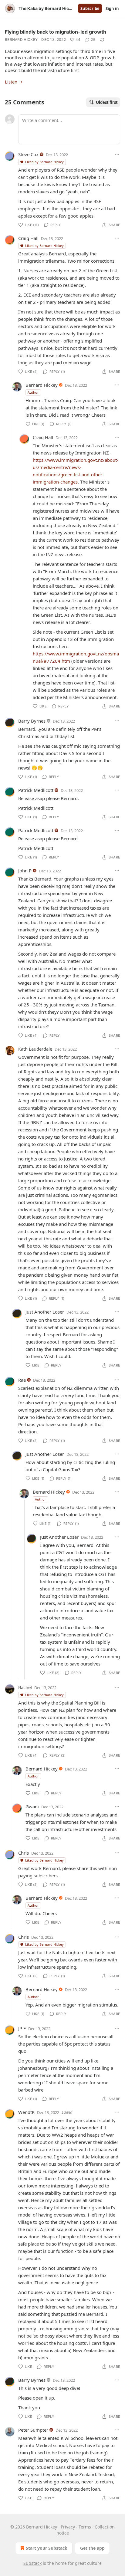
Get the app (92, 2548)
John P (25, 871)
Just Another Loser (45, 1312)
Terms (85, 2527)
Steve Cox (28, 154)
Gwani (32, 1806)
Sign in (112, 8)
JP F (22, 2028)
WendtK (26, 2112)
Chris (24, 1853)
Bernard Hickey (21, 39)
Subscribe (90, 8)
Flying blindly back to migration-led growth (56, 32)
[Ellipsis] (117, 154)
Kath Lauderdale (35, 1049)
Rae (22, 1380)
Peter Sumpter (33, 2430)
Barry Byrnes (32, 721)
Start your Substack (47, 2548)
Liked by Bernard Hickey (44, 162)
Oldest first (107, 102)
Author (33, 392)
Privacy (68, 2527)
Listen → (14, 82)
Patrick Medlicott (36, 790)
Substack (32, 2563)
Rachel (25, 1687)
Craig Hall (28, 238)
